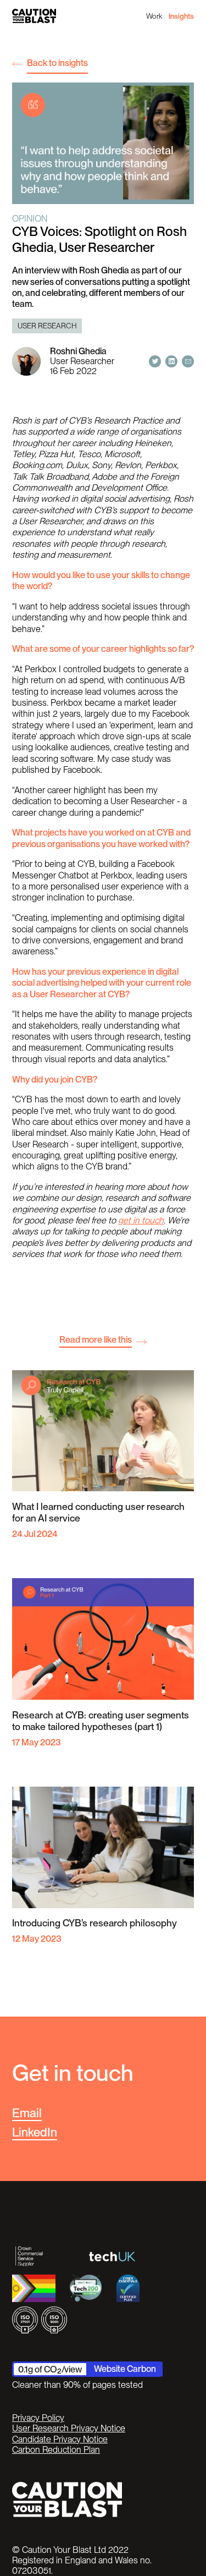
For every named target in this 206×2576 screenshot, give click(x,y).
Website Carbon (125, 2369)
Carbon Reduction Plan (56, 2450)
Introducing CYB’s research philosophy (94, 1923)
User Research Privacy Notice (69, 2428)
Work (154, 16)
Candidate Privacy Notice (60, 2439)
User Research (47, 326)
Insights (181, 16)
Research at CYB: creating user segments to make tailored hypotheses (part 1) (101, 1721)
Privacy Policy (38, 2418)
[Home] (34, 16)
